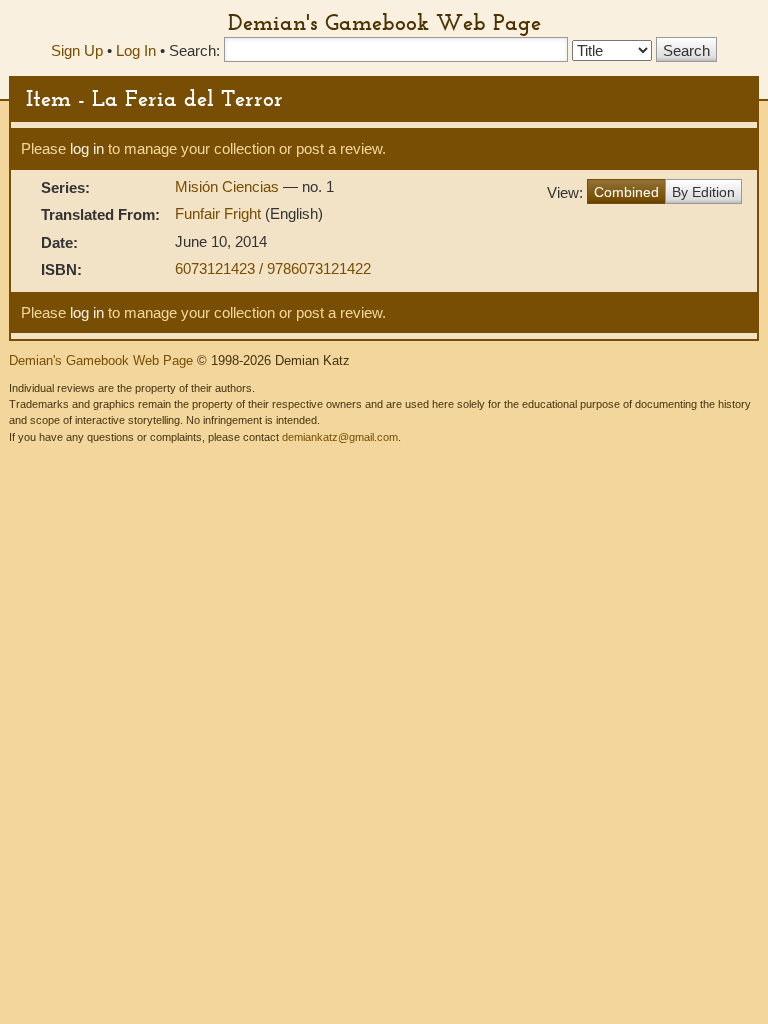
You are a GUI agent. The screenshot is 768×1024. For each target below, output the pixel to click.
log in (87, 148)
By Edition (703, 192)
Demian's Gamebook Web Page (384, 22)
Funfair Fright (220, 213)
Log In (136, 50)
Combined (626, 192)
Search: (194, 50)
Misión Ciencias (229, 186)
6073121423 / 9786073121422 (273, 268)
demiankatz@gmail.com (340, 437)
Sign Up (77, 50)
